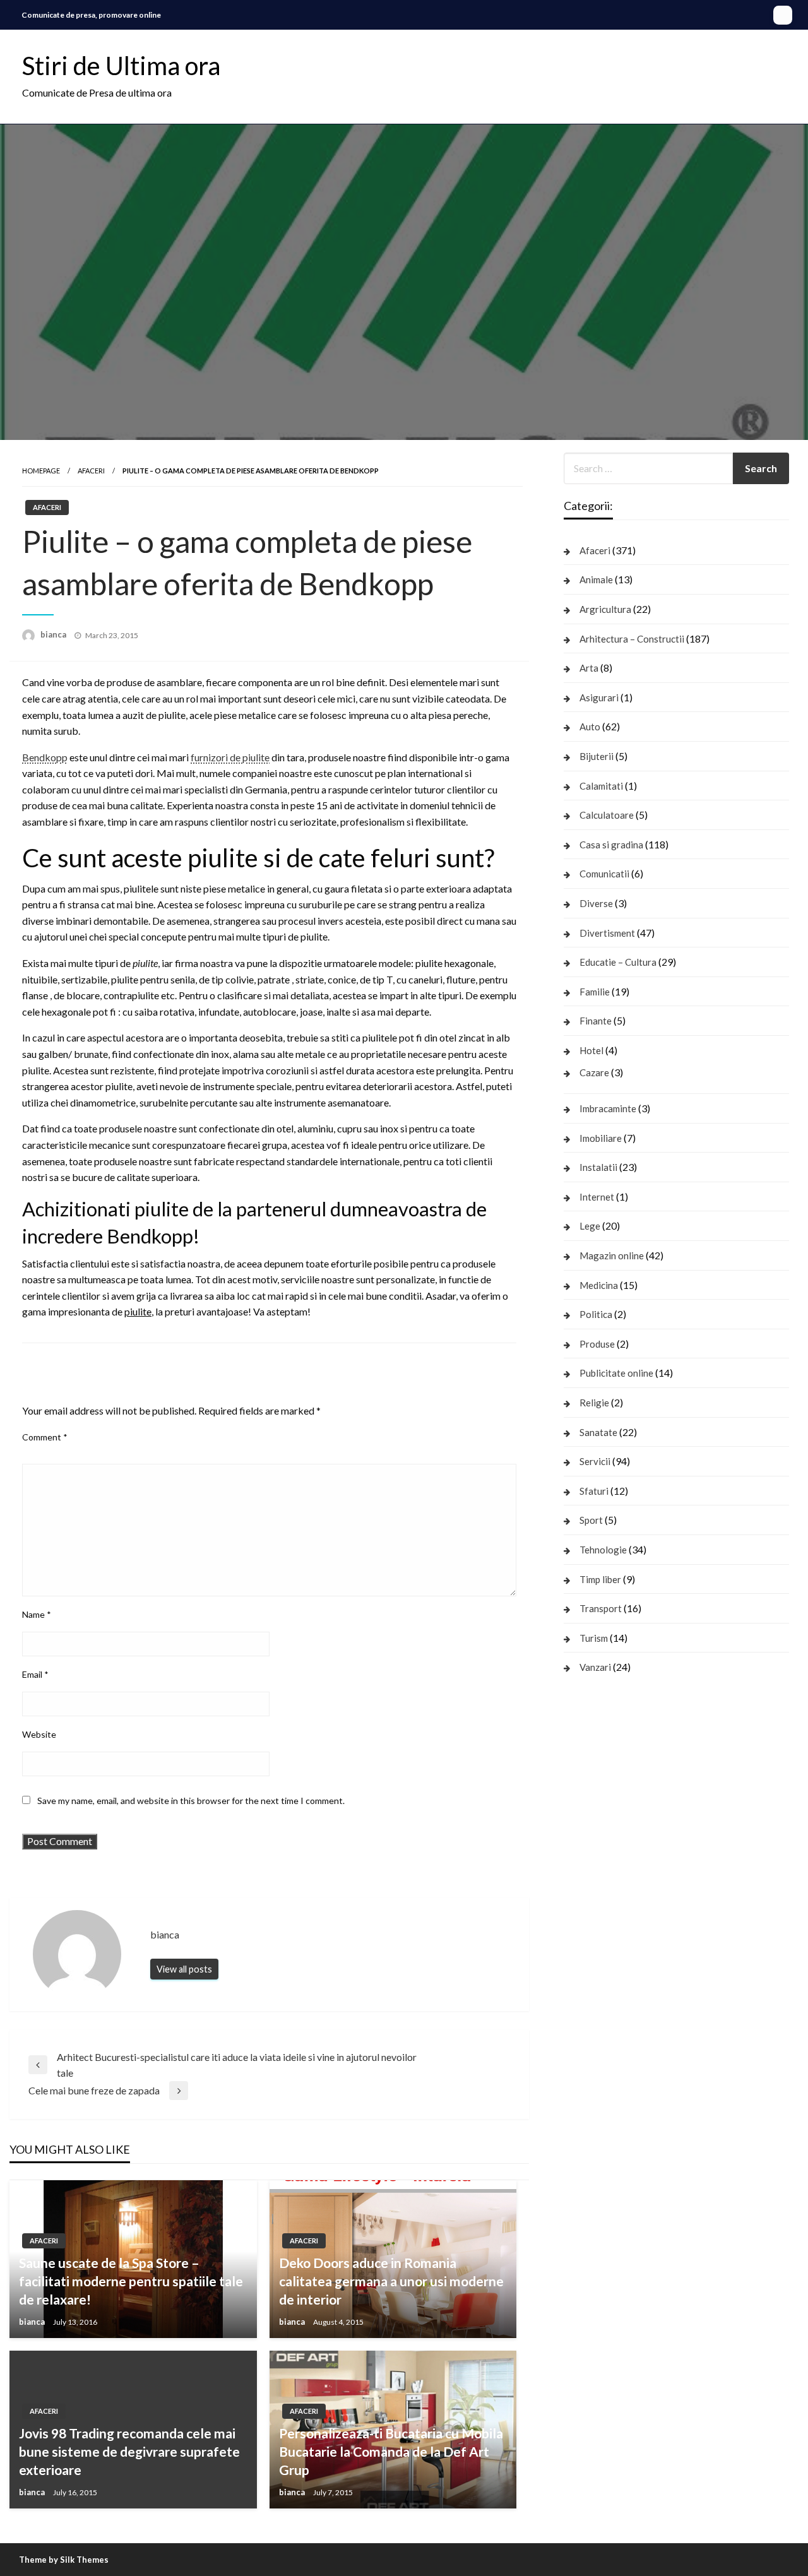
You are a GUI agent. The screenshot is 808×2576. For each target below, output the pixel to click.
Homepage (41, 471)
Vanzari (595, 1667)
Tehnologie (603, 1550)
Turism (594, 1638)
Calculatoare (607, 815)
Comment (45, 1437)
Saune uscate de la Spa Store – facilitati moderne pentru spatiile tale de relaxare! (131, 2281)
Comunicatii (604, 874)
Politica (596, 1314)
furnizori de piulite (230, 757)
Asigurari (599, 697)
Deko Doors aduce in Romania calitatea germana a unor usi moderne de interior (391, 2281)
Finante (596, 1021)
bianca (54, 634)
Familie (595, 992)
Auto (590, 727)
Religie (594, 1403)
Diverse (596, 903)
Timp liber (600, 1579)
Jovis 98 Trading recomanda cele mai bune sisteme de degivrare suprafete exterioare (129, 2452)
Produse (597, 1344)
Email (35, 1674)
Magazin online (612, 1255)
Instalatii (598, 1167)
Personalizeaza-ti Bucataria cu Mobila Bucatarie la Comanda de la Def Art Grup (391, 2452)
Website (39, 1734)
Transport (601, 1608)
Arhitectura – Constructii (632, 639)
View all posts (184, 1969)
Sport (591, 1520)
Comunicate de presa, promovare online (91, 15)
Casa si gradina (611, 845)
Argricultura (605, 609)
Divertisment (607, 933)
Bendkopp (45, 757)
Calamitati (601, 786)
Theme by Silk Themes (64, 2560)
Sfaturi (594, 1491)
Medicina (599, 1285)
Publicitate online (616, 1373)
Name (37, 1614)
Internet (597, 1197)
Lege (590, 1226)
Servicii (595, 1461)
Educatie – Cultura (618, 962)
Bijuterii (597, 756)
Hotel (591, 1050)
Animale (596, 579)
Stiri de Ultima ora (121, 66)
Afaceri (91, 471)
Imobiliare (601, 1138)
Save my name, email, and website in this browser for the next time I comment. (191, 1801)
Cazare (594, 1072)
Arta (589, 668)
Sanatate (598, 1432)
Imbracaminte (608, 1108)
